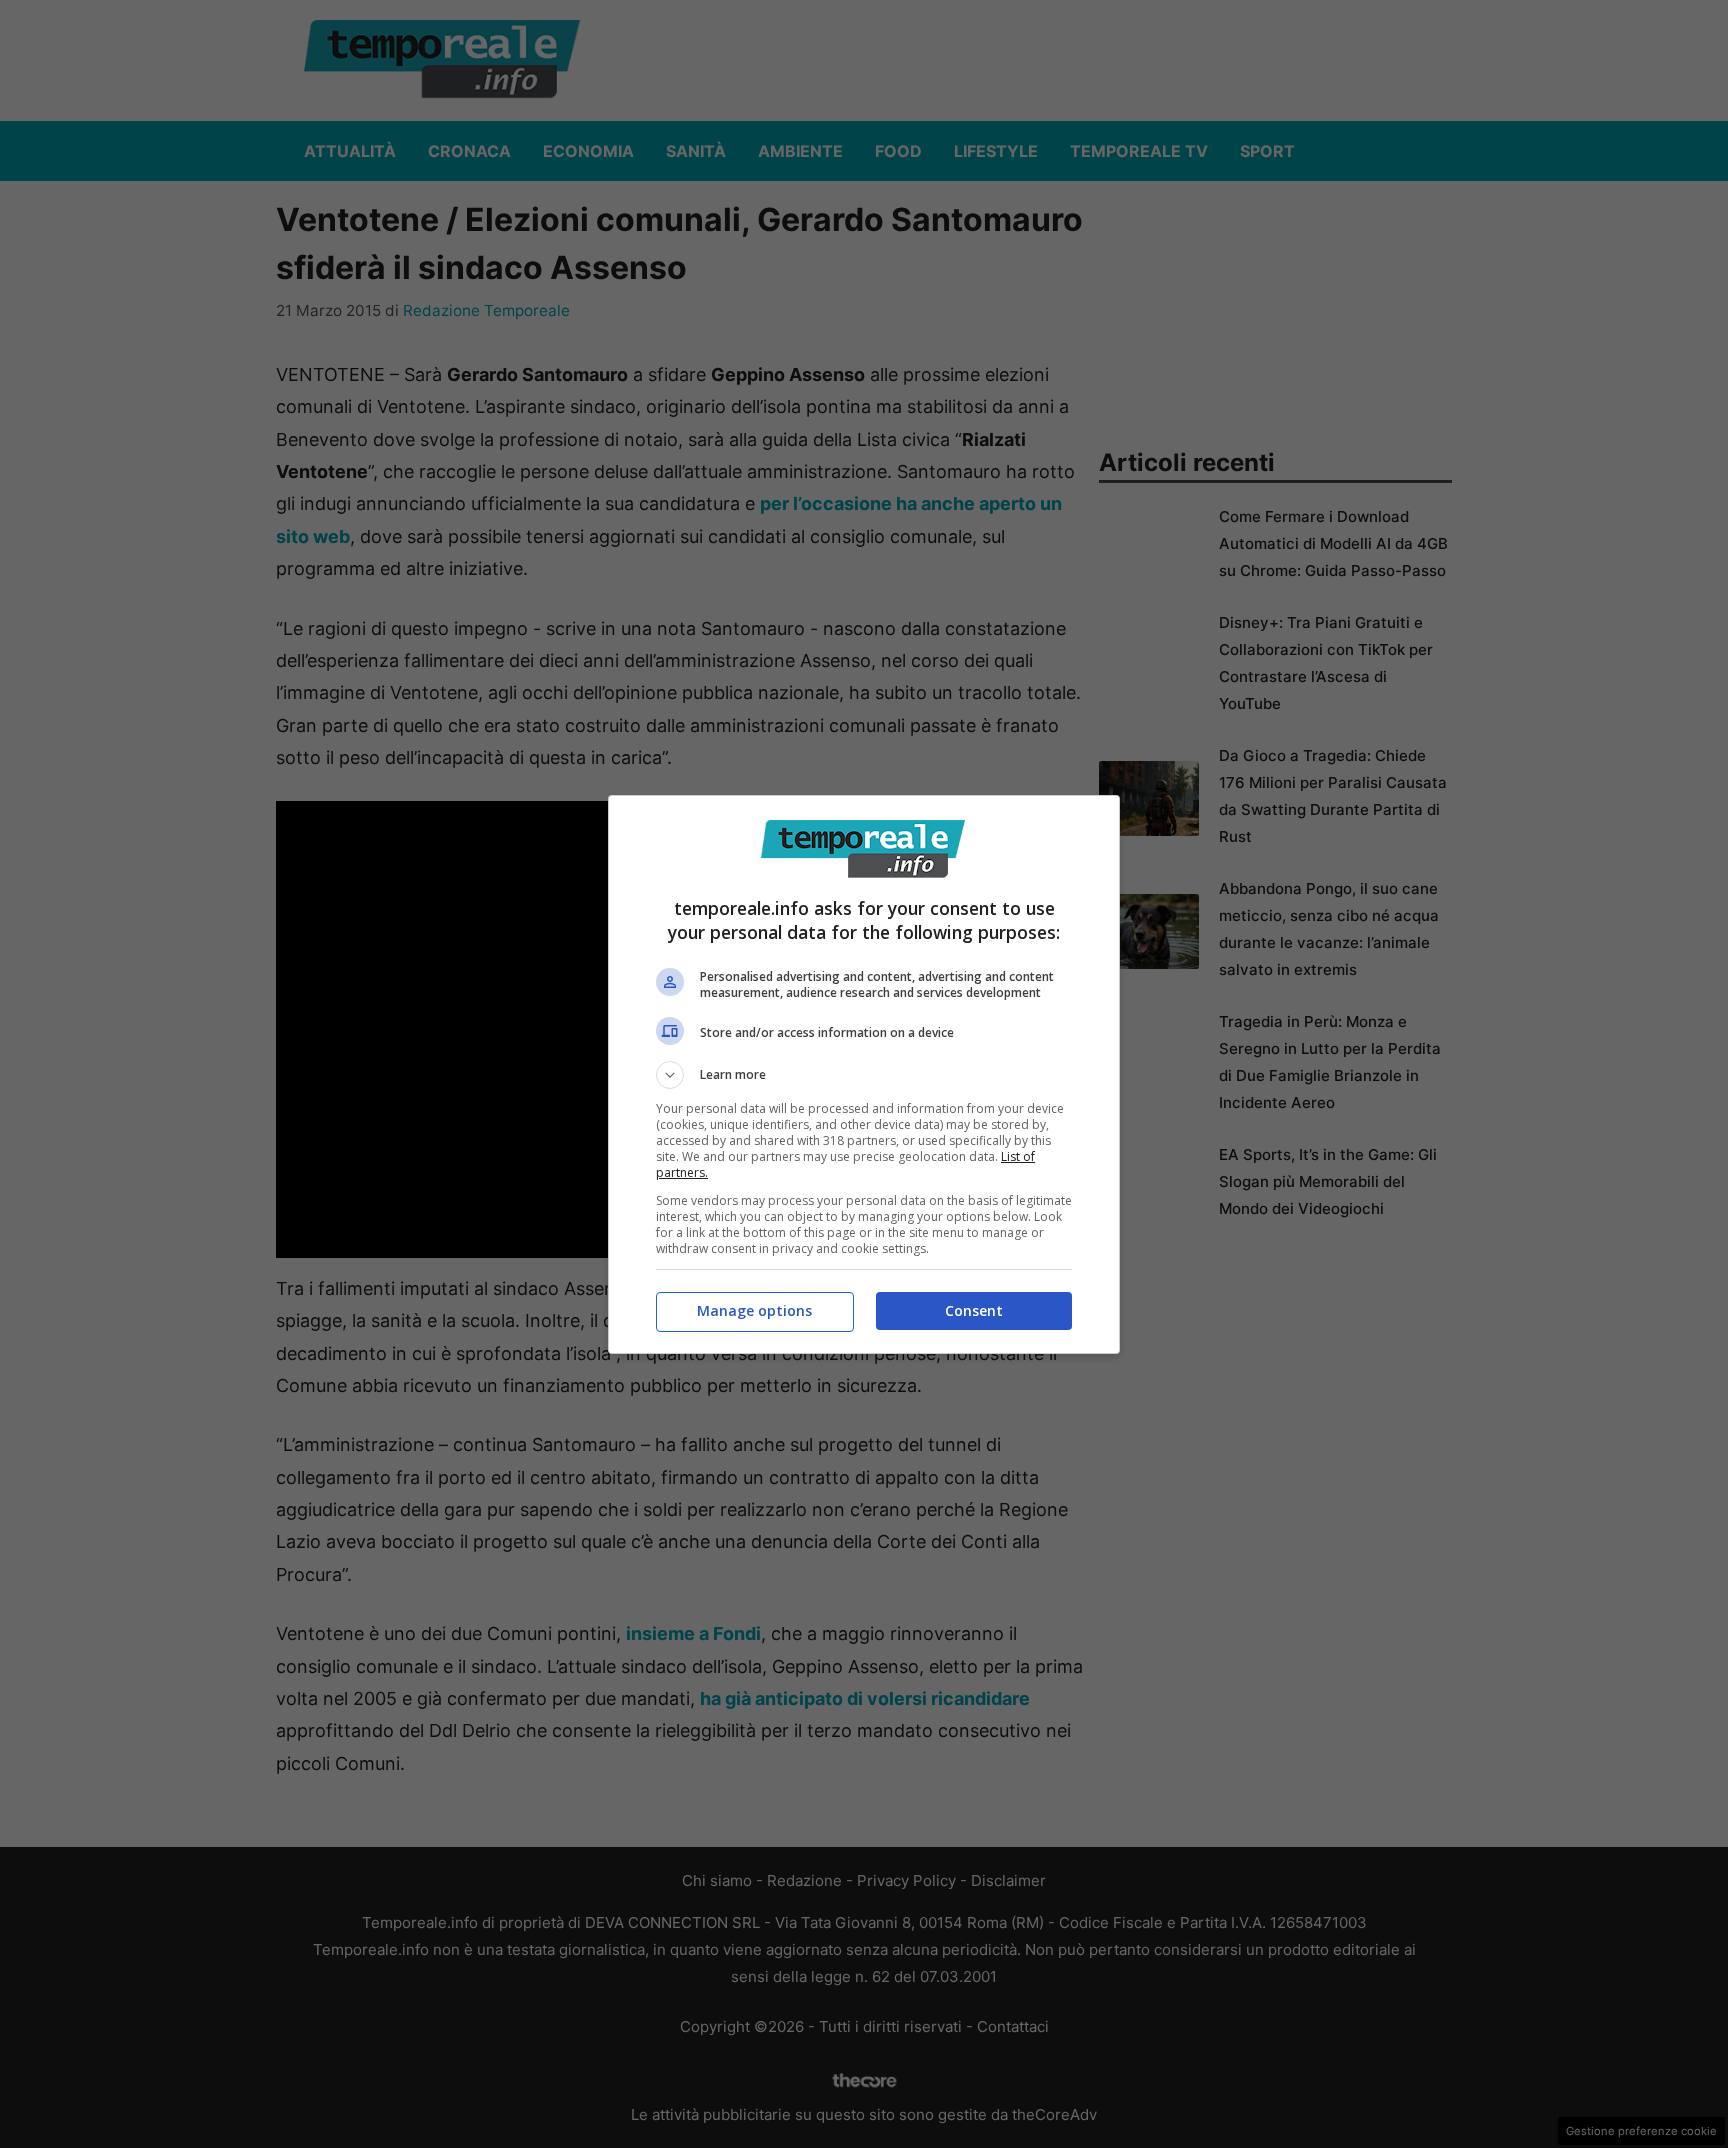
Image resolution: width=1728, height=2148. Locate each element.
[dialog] (864, 1074)
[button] (864, 1075)
